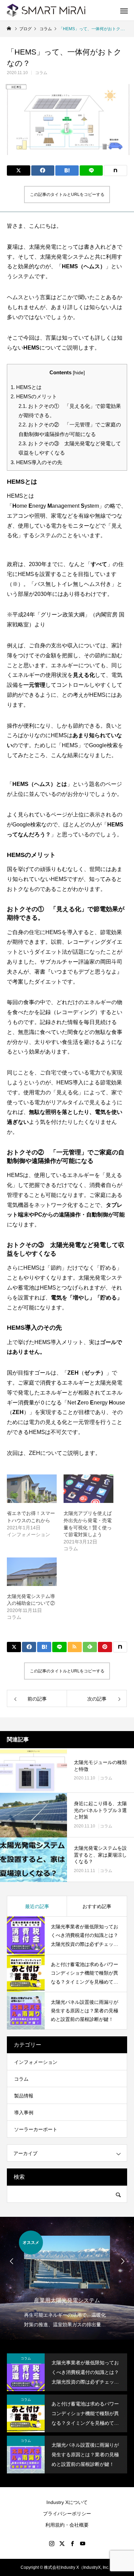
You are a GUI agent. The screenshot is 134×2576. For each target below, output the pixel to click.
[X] (62, 2543)
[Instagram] (52, 2543)
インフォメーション (36, 2062)
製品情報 (24, 2096)
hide (79, 373)
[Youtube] (82, 2543)
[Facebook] (72, 2543)
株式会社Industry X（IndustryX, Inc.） (79, 2567)
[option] (67, 2280)
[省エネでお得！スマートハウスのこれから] (32, 1489)
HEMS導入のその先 (36, 462)
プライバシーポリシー (67, 2514)
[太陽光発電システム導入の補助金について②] (32, 1572)
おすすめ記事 (97, 1906)
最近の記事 (37, 1906)
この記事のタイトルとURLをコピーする (67, 195)
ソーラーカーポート (36, 2129)
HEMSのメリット (34, 396)
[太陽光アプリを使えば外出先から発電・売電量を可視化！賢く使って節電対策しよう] (88, 1489)
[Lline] (91, 170)
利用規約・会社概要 (67, 2525)
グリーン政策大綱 (63, 615)
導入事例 (24, 2113)
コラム (41, 73)
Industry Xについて (67, 2502)
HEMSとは (26, 387)
